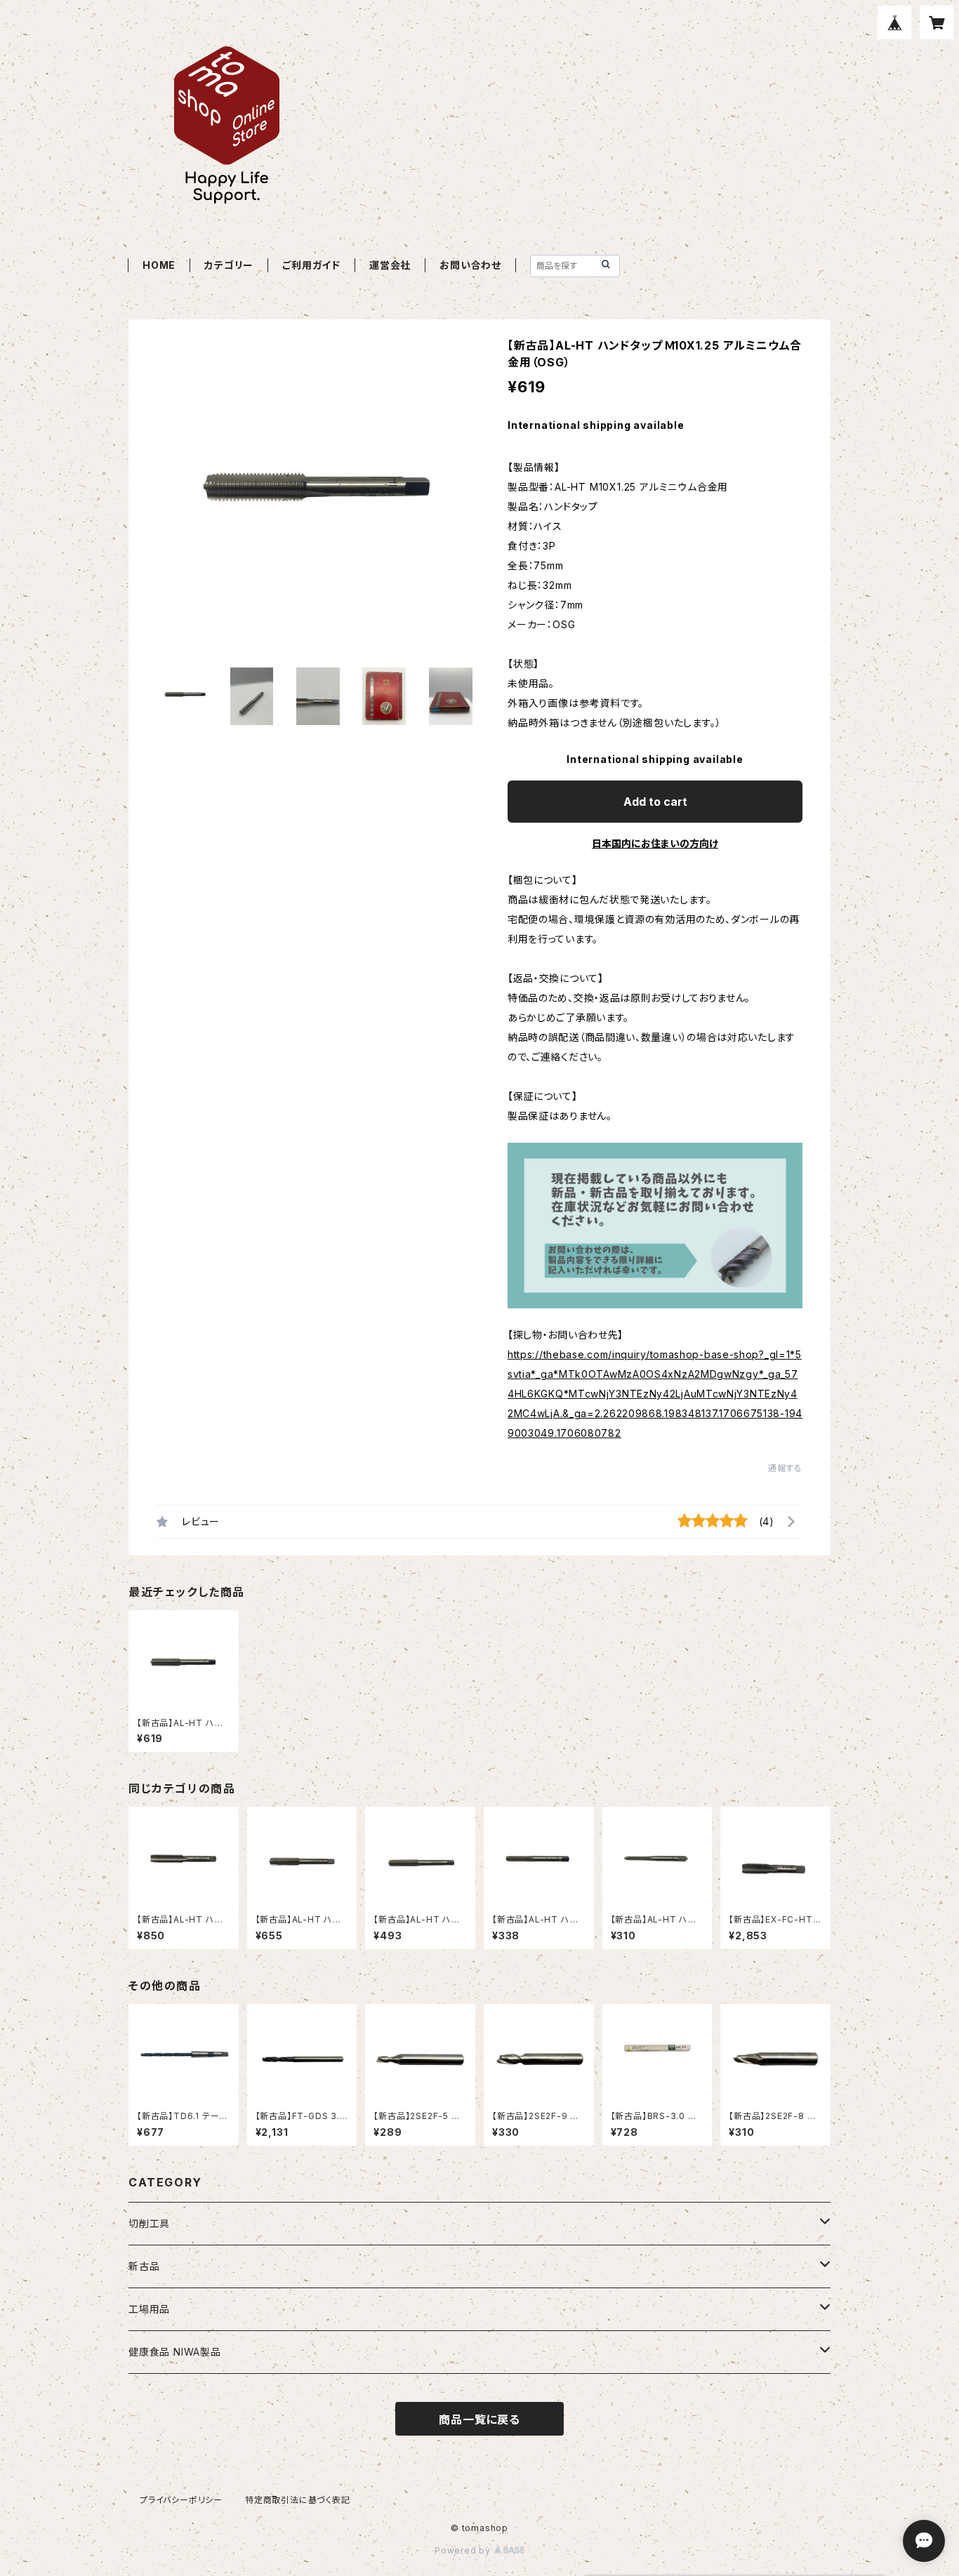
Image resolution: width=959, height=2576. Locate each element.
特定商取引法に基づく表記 (298, 2500)
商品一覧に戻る (479, 2419)
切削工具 (149, 2223)
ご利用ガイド (311, 265)
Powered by (464, 2550)
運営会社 (390, 265)
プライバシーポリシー (181, 2500)
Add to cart (655, 802)
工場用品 (149, 2309)
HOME (159, 265)
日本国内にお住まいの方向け (655, 843)
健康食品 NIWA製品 (175, 2352)
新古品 (144, 2266)
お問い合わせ (470, 265)
